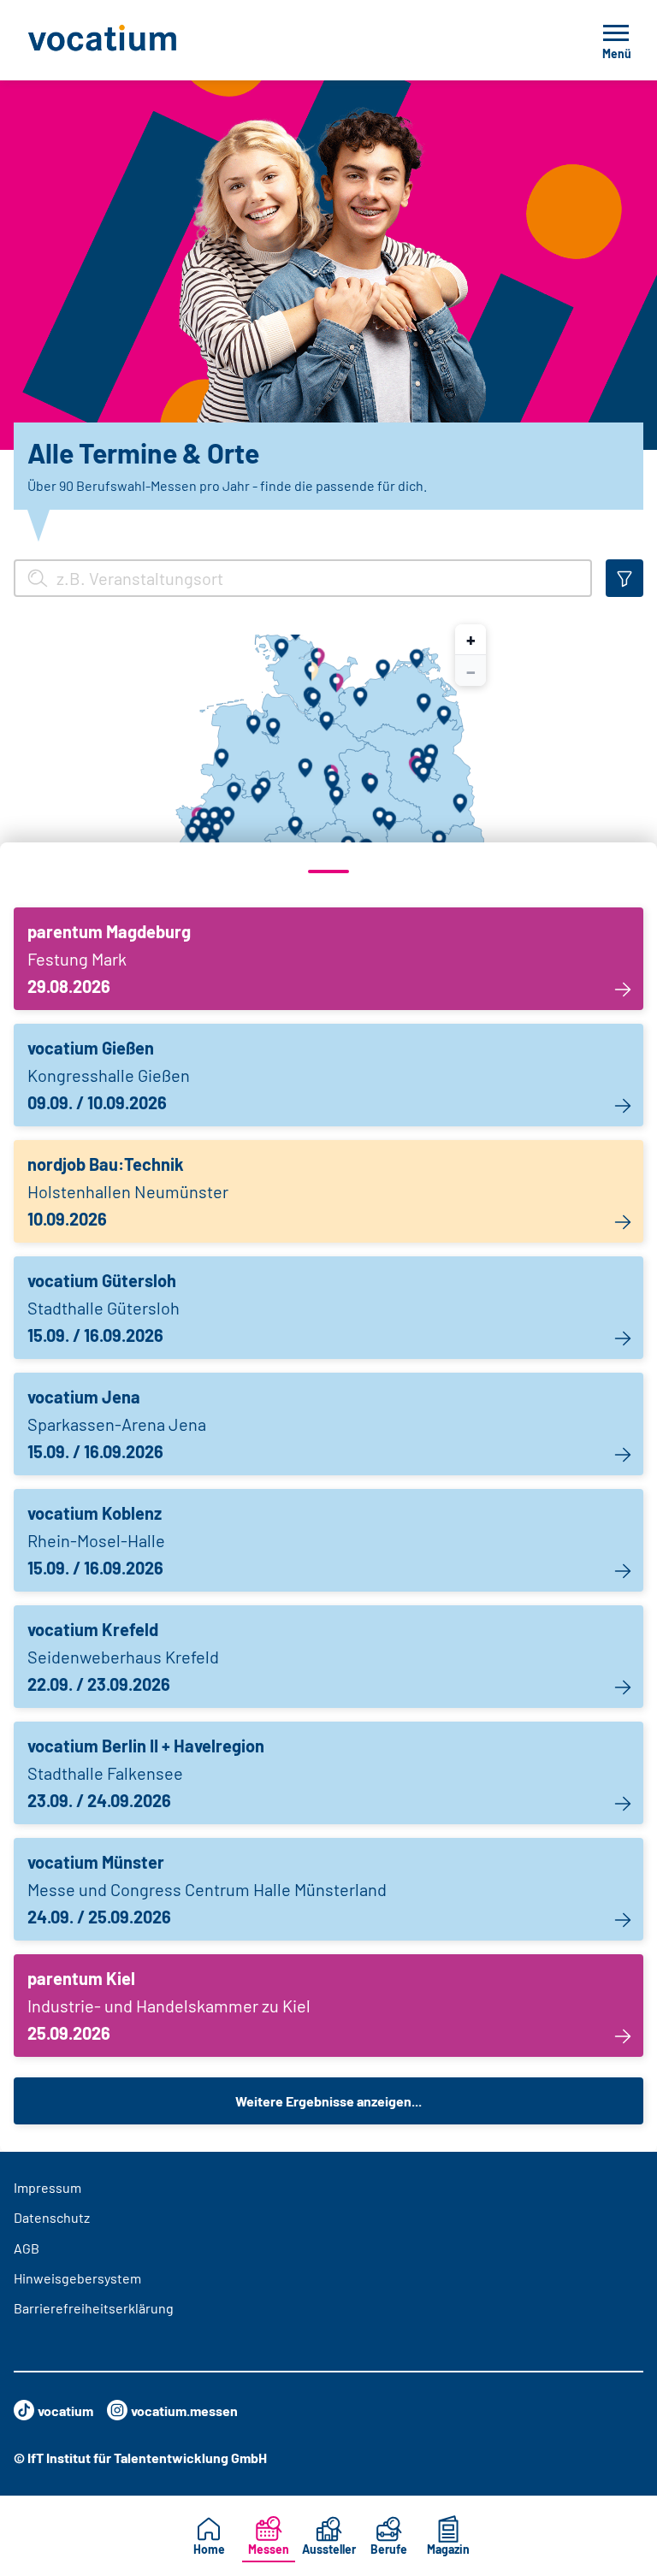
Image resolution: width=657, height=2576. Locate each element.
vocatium (65, 2411)
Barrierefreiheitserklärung (94, 2308)
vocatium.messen (184, 2411)
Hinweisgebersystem (77, 2278)
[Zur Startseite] (140, 40)
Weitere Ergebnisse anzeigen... (328, 2101)
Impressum (47, 2187)
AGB (27, 2248)
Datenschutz (52, 2217)
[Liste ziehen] (328, 871)
